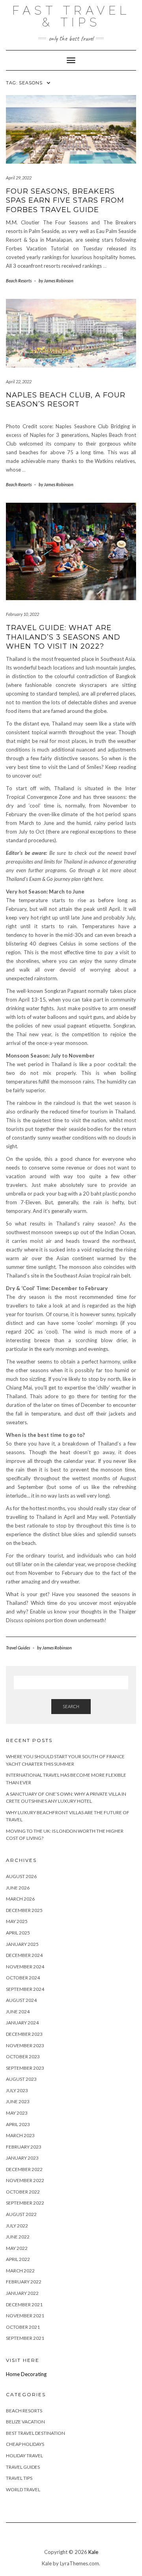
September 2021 (25, 2338)
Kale (93, 2552)
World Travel (23, 2489)
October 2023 (23, 2057)
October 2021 (23, 2327)
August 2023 (21, 2079)
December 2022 (24, 2169)
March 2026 (20, 1899)
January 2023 (22, 2158)
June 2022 (18, 2237)
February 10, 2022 (22, 614)
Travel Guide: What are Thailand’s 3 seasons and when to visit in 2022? (63, 637)
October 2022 (23, 2192)
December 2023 (24, 2034)
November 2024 (25, 1967)
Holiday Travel (24, 2456)
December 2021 (24, 2305)
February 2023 (24, 2147)
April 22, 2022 (19, 381)
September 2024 (25, 1989)
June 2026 (18, 1888)
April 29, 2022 (19, 178)
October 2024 (23, 1978)
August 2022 (21, 2214)
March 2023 (20, 2135)
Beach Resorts (19, 281)
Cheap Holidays (25, 2444)
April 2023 (18, 2124)
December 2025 (24, 1910)
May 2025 (17, 1921)
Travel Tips (19, 2478)
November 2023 (25, 2045)
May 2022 (17, 2248)
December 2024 (24, 1955)
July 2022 (17, 2226)
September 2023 (25, 2068)
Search (71, 1706)
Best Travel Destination (35, 2433)
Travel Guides (18, 1648)
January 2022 (22, 2293)
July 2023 (17, 2090)
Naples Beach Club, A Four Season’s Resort (66, 400)
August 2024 (21, 2000)
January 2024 (22, 2023)
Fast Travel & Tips (71, 16)
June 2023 (18, 2101)
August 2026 (21, 1876)
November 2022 (25, 2180)
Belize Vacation (25, 2422)
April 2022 (18, 2259)
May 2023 (17, 2113)
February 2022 (24, 2282)
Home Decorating (26, 2374)
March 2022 (20, 2271)
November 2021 (25, 2316)
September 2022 (25, 2203)
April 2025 (18, 1933)
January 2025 (22, 1944)
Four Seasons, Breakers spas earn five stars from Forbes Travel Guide (65, 201)
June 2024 (18, 2012)
